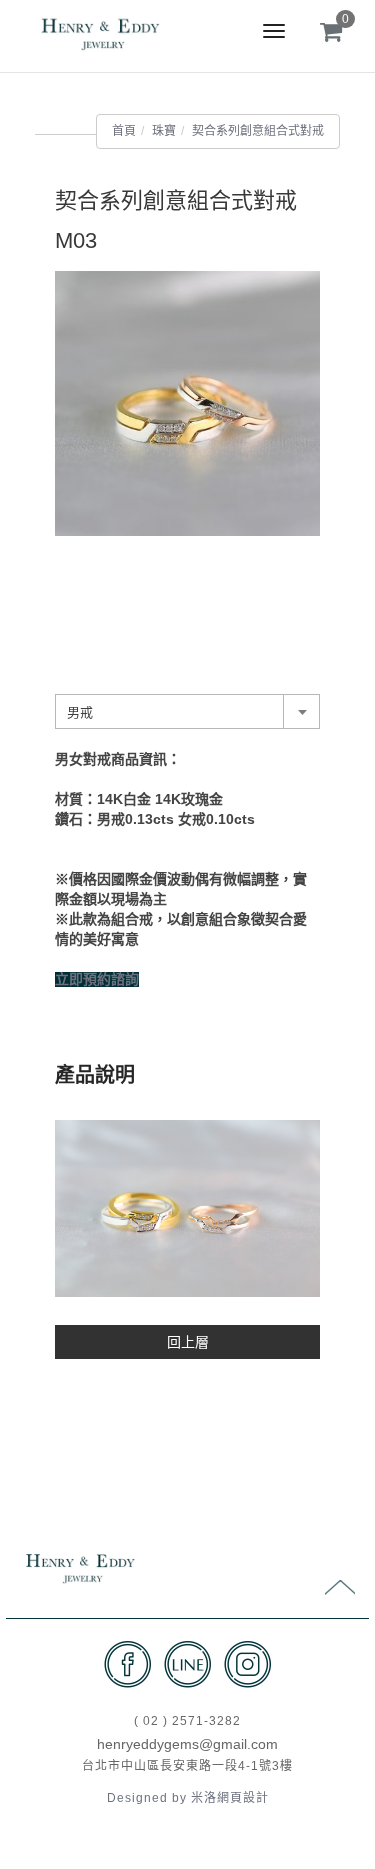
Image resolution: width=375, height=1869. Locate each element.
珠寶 (164, 131)
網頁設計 (243, 1798)
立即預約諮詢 (97, 979)
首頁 (124, 131)
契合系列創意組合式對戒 (258, 131)
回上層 (188, 1342)
